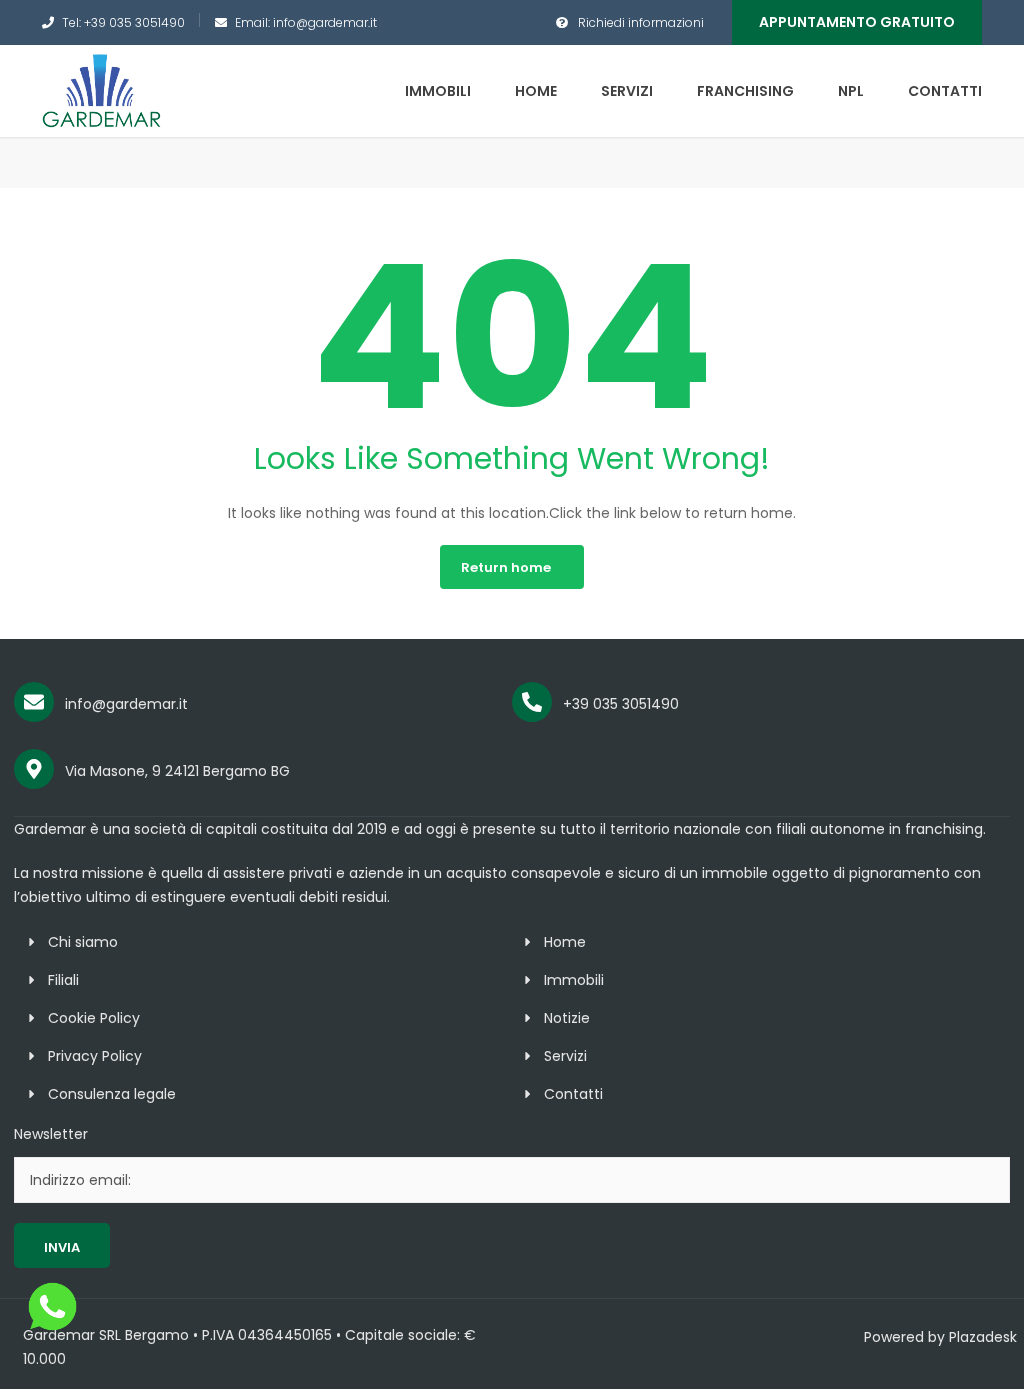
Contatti (945, 91)
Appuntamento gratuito (857, 22)
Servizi (627, 91)
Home (536, 91)
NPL (851, 91)
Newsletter (51, 1134)
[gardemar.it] (102, 90)
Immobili (438, 91)
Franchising (745, 91)
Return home (506, 567)
